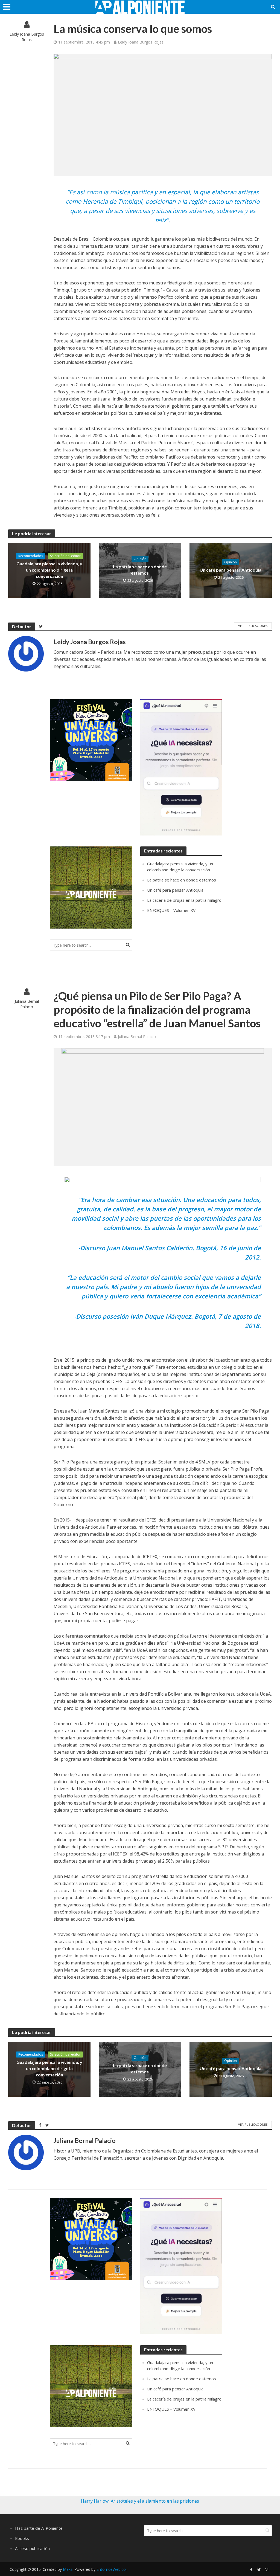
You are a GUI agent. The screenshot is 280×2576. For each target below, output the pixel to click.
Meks (68, 2569)
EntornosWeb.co (111, 2569)
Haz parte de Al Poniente (39, 2528)
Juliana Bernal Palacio (27, 1004)
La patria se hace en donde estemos (140, 570)
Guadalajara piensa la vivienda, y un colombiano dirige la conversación (49, 570)
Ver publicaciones (253, 626)
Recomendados (31, 556)
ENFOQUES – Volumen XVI (172, 910)
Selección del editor (65, 556)
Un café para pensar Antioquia (231, 570)
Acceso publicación (32, 2548)
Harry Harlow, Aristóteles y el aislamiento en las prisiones (140, 2501)
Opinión (140, 559)
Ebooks (22, 2538)
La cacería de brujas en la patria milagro (184, 900)
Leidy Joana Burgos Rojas (27, 37)
